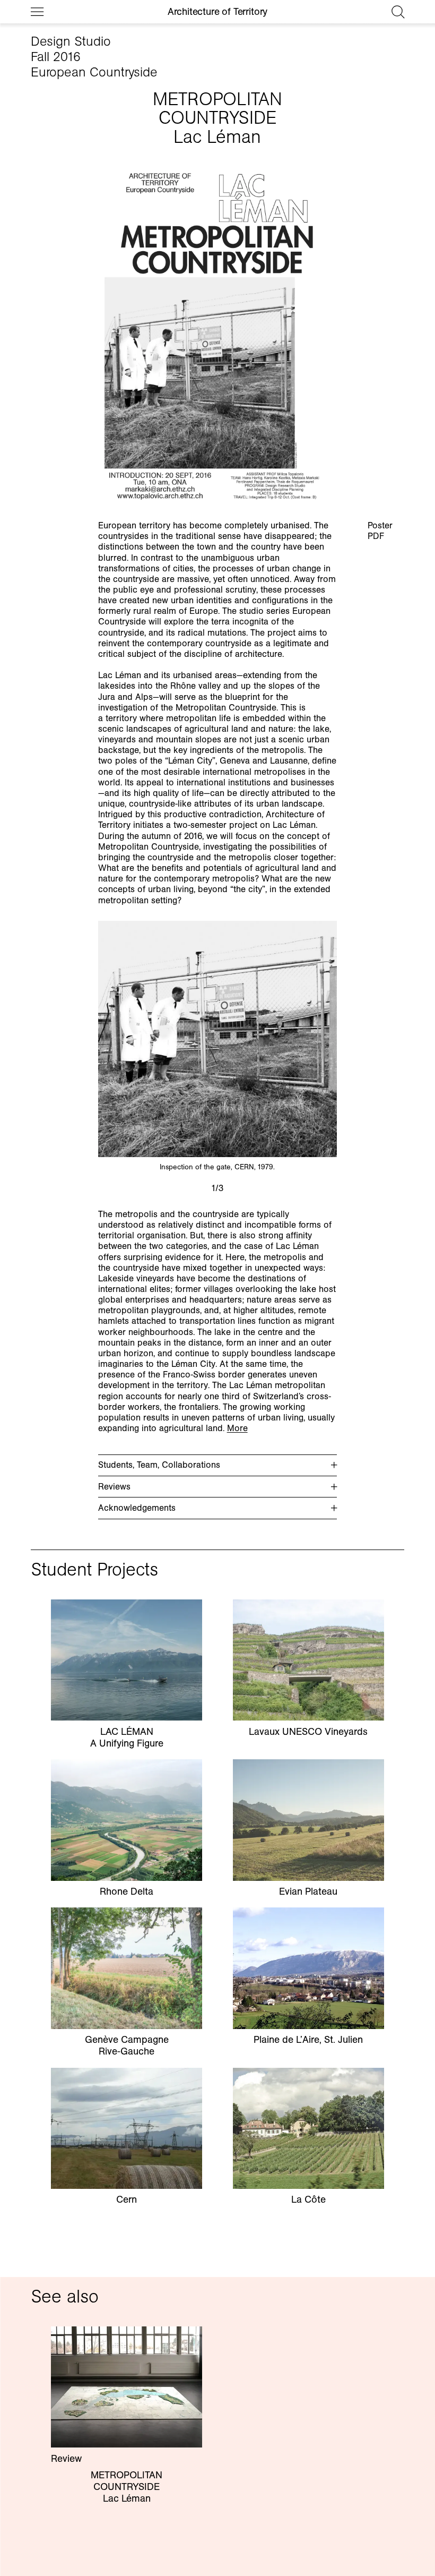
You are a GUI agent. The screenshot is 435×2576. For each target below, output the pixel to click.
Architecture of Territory (217, 12)
